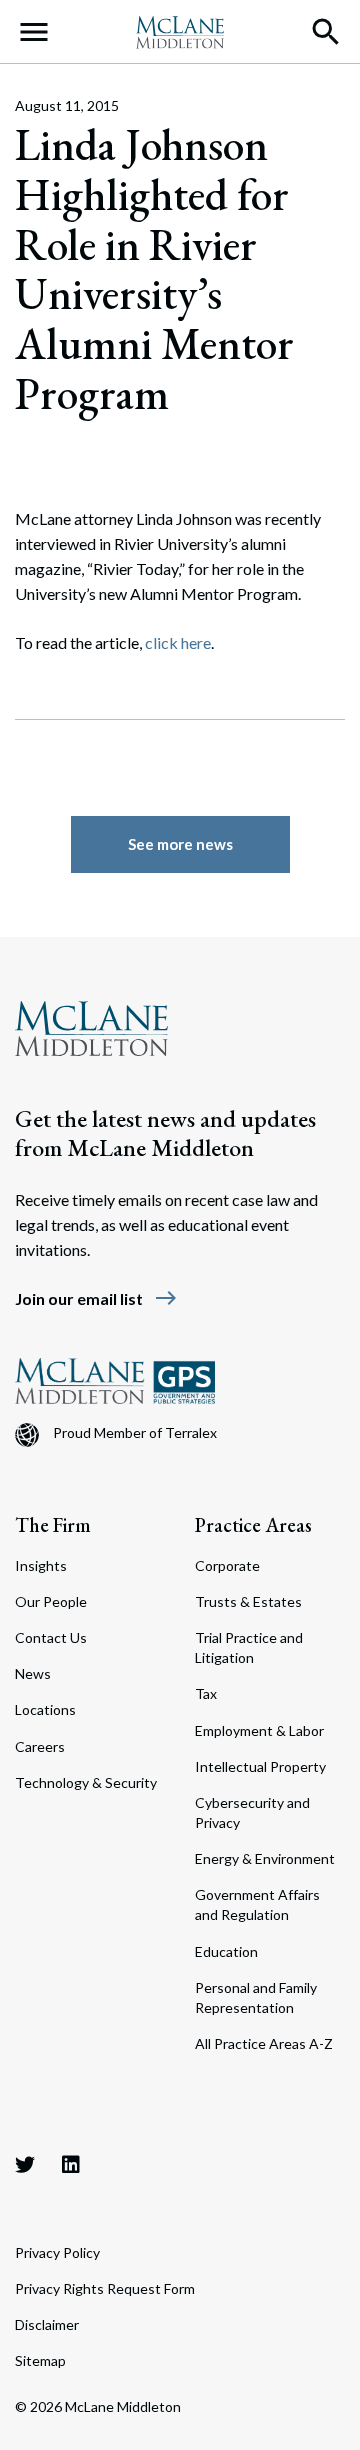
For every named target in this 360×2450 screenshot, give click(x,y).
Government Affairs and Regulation (257, 1904)
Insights (41, 1565)
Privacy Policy (57, 2252)
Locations (45, 1709)
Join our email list (96, 1298)
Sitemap (40, 2360)
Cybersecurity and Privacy (252, 1812)
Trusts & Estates (248, 1601)
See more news (180, 844)
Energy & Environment (265, 1858)
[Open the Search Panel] (326, 32)
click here (178, 642)
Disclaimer (47, 2324)
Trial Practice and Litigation (249, 1647)
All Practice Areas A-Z (264, 2043)
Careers (40, 1746)
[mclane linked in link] (71, 2164)
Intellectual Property (260, 1766)
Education (226, 1951)
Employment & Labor (259, 1730)
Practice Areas (253, 1525)
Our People (51, 1601)
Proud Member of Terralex (135, 1432)
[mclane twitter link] (25, 2164)
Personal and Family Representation (256, 1997)
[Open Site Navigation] (34, 32)
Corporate (227, 1565)
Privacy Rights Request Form (105, 2288)
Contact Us (51, 1637)
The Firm (53, 1525)
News (33, 1673)
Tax (206, 1693)
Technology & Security (86, 1782)
